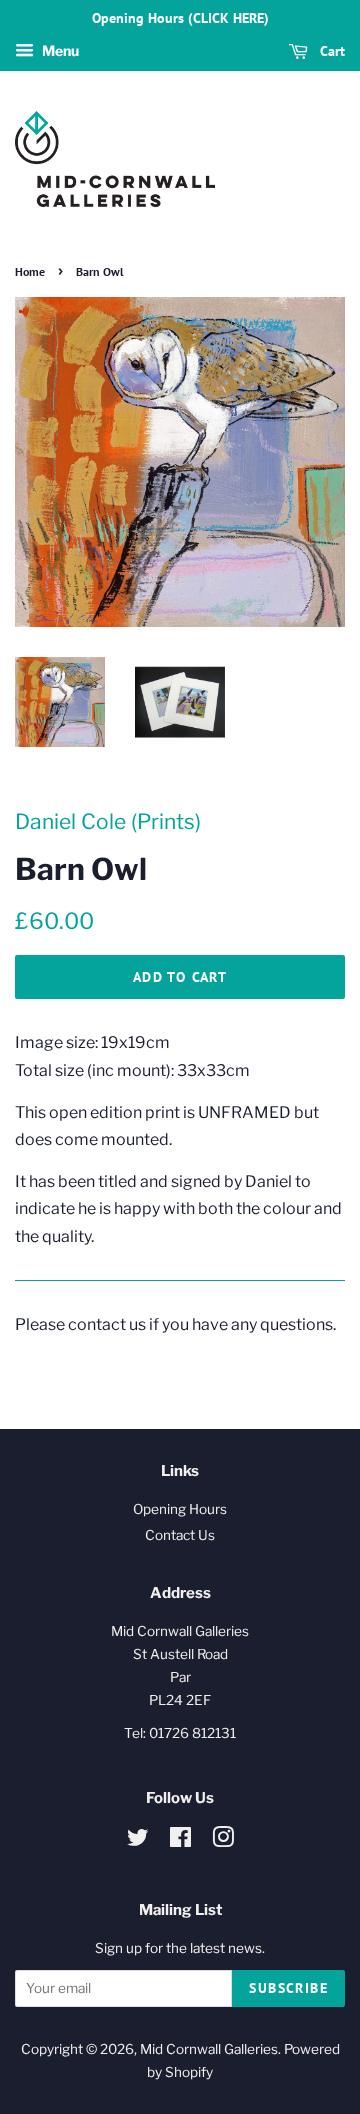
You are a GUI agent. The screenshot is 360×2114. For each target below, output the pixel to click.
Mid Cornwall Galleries (209, 2049)
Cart (330, 51)
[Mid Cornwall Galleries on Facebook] (180, 1841)
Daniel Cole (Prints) (108, 821)
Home (30, 271)
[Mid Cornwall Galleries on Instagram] (223, 1841)
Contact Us (180, 1535)
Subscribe (288, 1988)
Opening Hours (180, 1509)
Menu (59, 50)
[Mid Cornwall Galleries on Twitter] (138, 1841)
